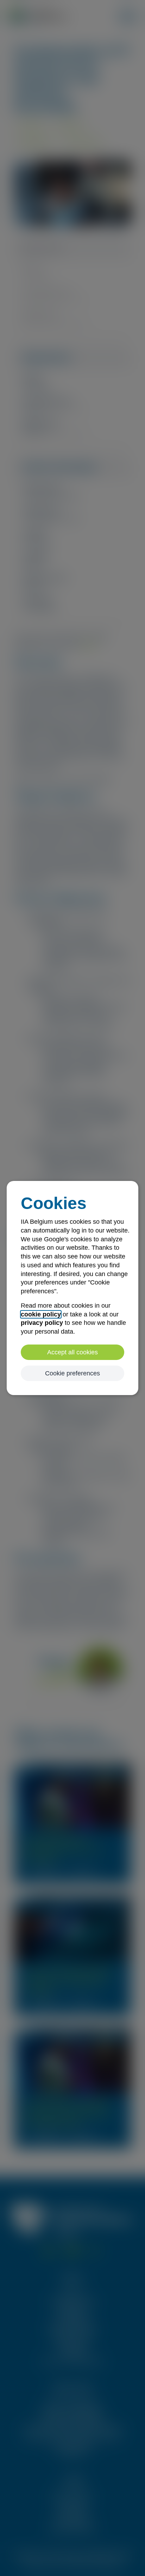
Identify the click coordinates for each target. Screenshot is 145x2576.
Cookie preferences (72, 1373)
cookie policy (41, 1314)
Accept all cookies (72, 1352)
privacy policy (42, 1323)
